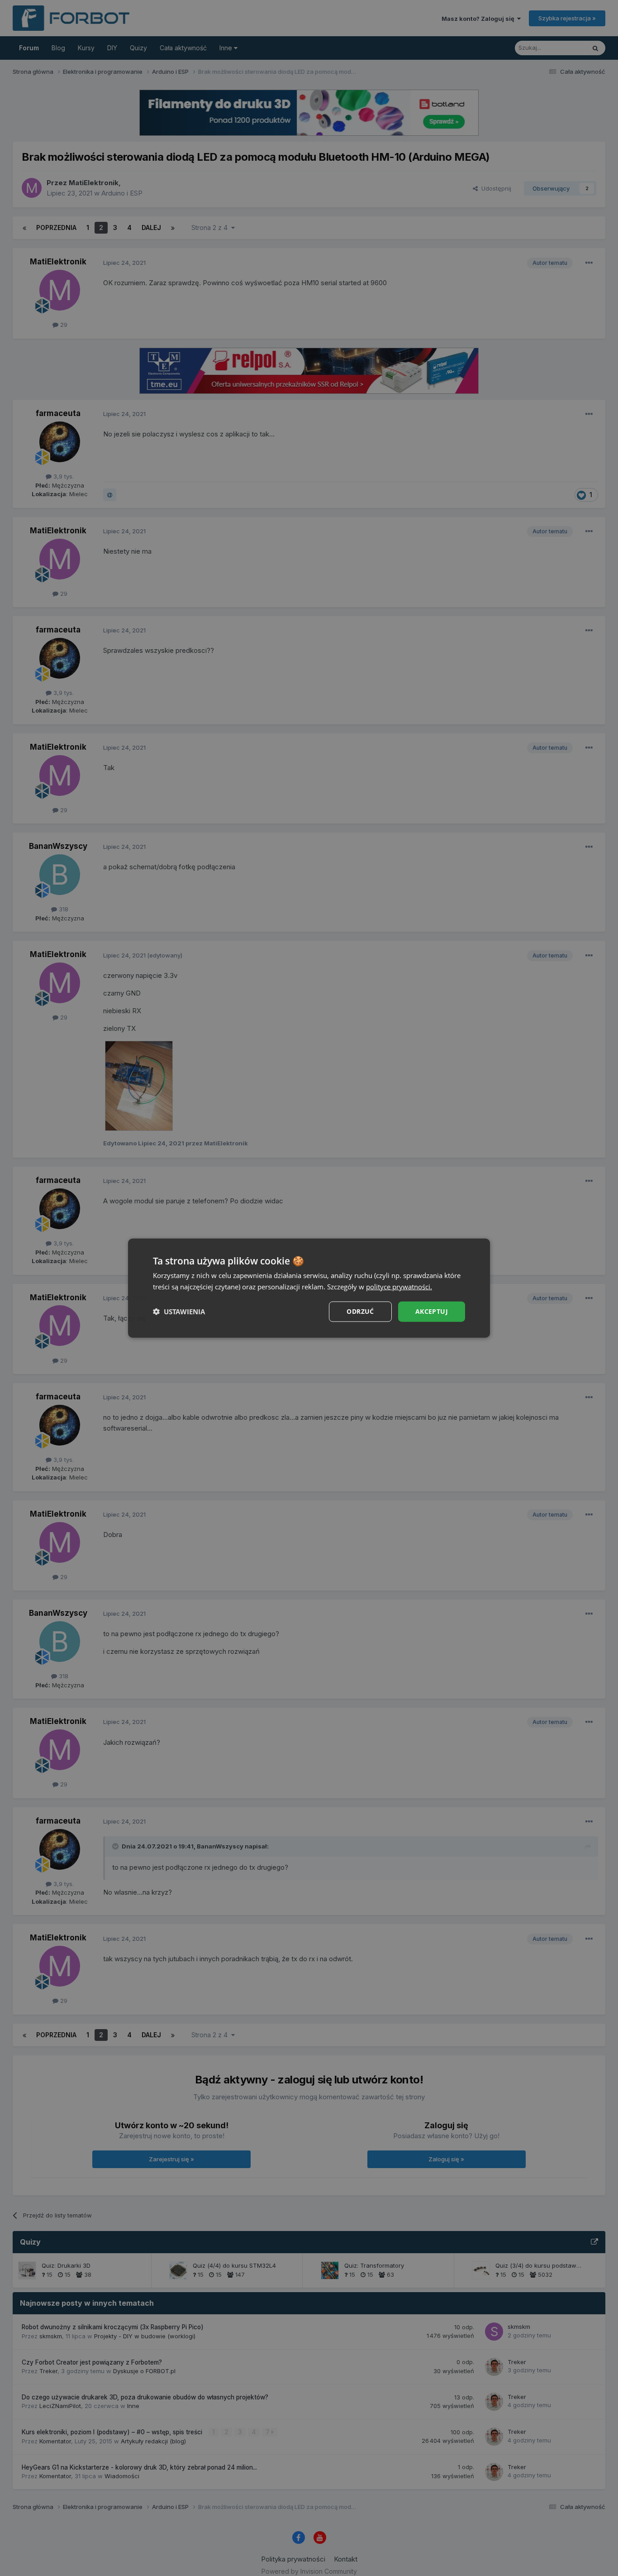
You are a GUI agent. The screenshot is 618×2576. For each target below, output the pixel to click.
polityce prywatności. (399, 1287)
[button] (179, 1312)
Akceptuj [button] (432, 1311)
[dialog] (309, 1288)
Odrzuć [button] (360, 1311)
